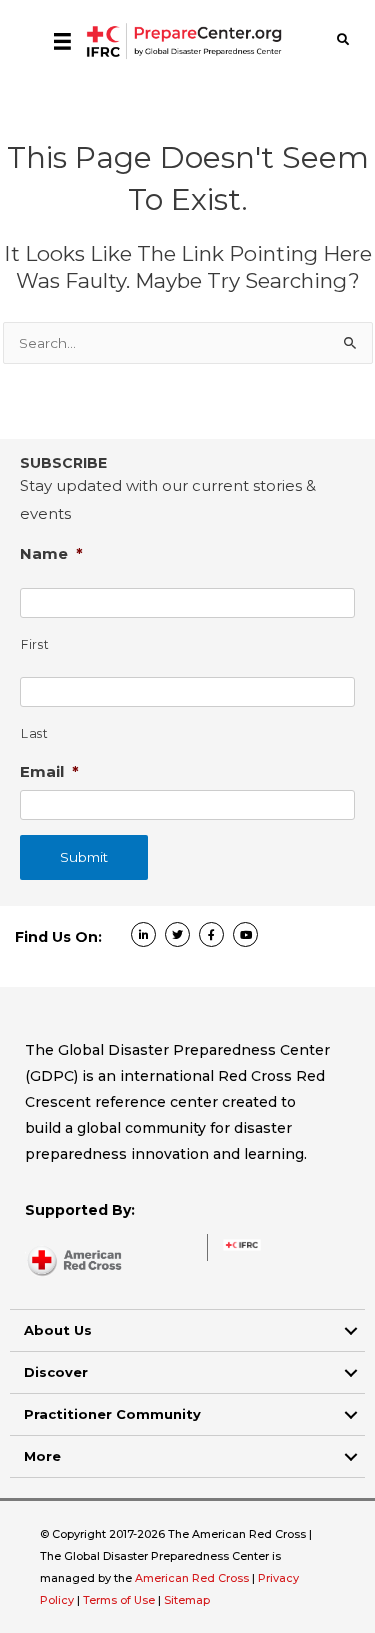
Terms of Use (119, 1600)
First (35, 644)
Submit (84, 857)
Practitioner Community (112, 1414)
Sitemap (187, 1600)
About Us (58, 1330)
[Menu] (62, 41)
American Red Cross (193, 1578)
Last (35, 733)
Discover (56, 1372)
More (42, 1456)
